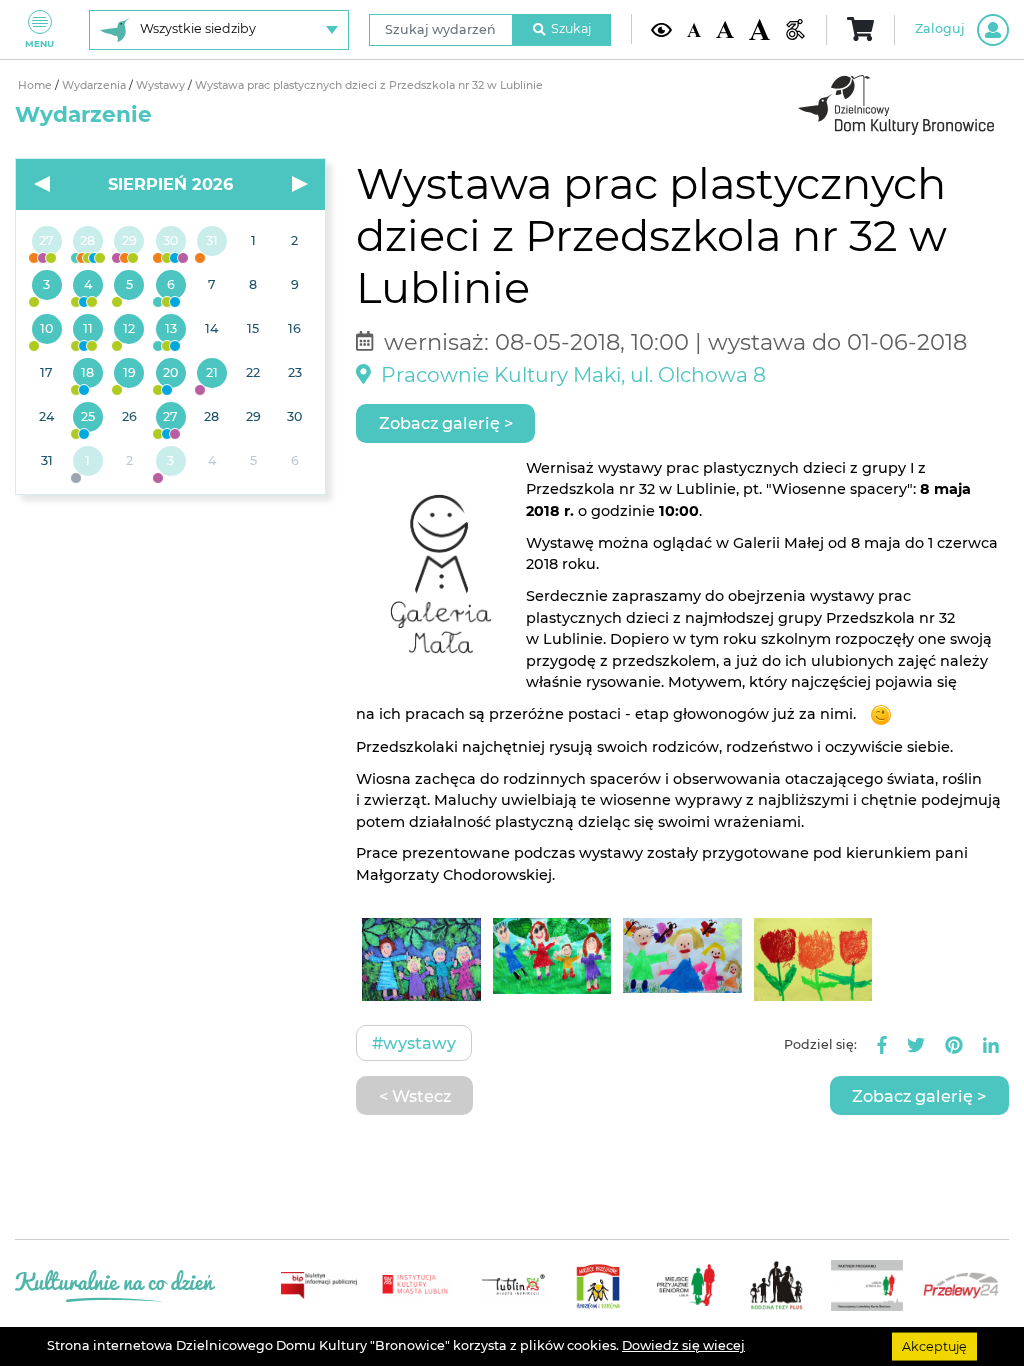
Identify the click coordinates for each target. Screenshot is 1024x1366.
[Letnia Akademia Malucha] (46, 286)
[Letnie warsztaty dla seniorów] (129, 286)
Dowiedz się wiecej (683, 1345)
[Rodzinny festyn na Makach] (87, 462)
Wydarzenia (95, 85)
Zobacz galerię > (446, 423)
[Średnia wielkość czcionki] (724, 29)
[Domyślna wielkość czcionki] (694, 29)
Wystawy (162, 85)
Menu (39, 43)
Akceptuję (934, 1345)
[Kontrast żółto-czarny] (661, 29)
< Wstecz (415, 1096)
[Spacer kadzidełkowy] (211, 374)
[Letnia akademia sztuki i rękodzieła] (211, 242)
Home (36, 85)
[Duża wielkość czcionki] (759, 29)
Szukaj (571, 28)
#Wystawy (414, 1043)
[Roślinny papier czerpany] (170, 462)
